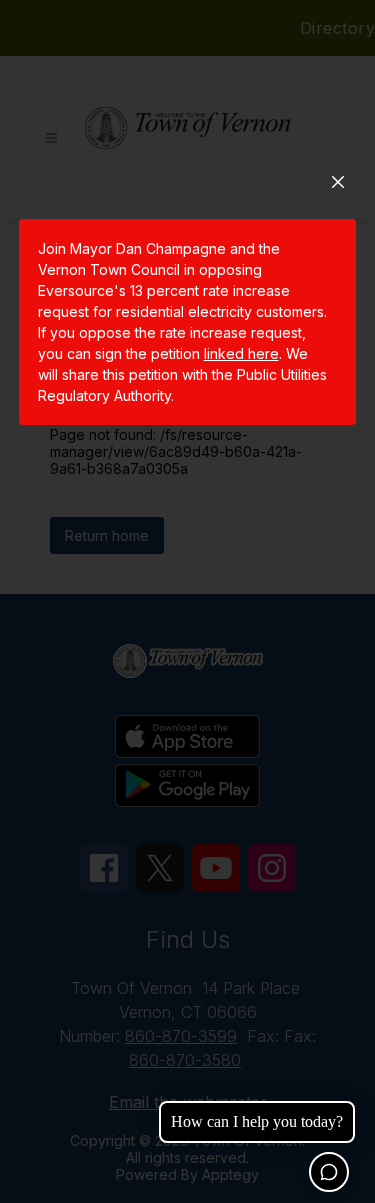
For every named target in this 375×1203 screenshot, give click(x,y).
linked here (241, 353)
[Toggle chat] (329, 1172)
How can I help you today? (257, 1121)
